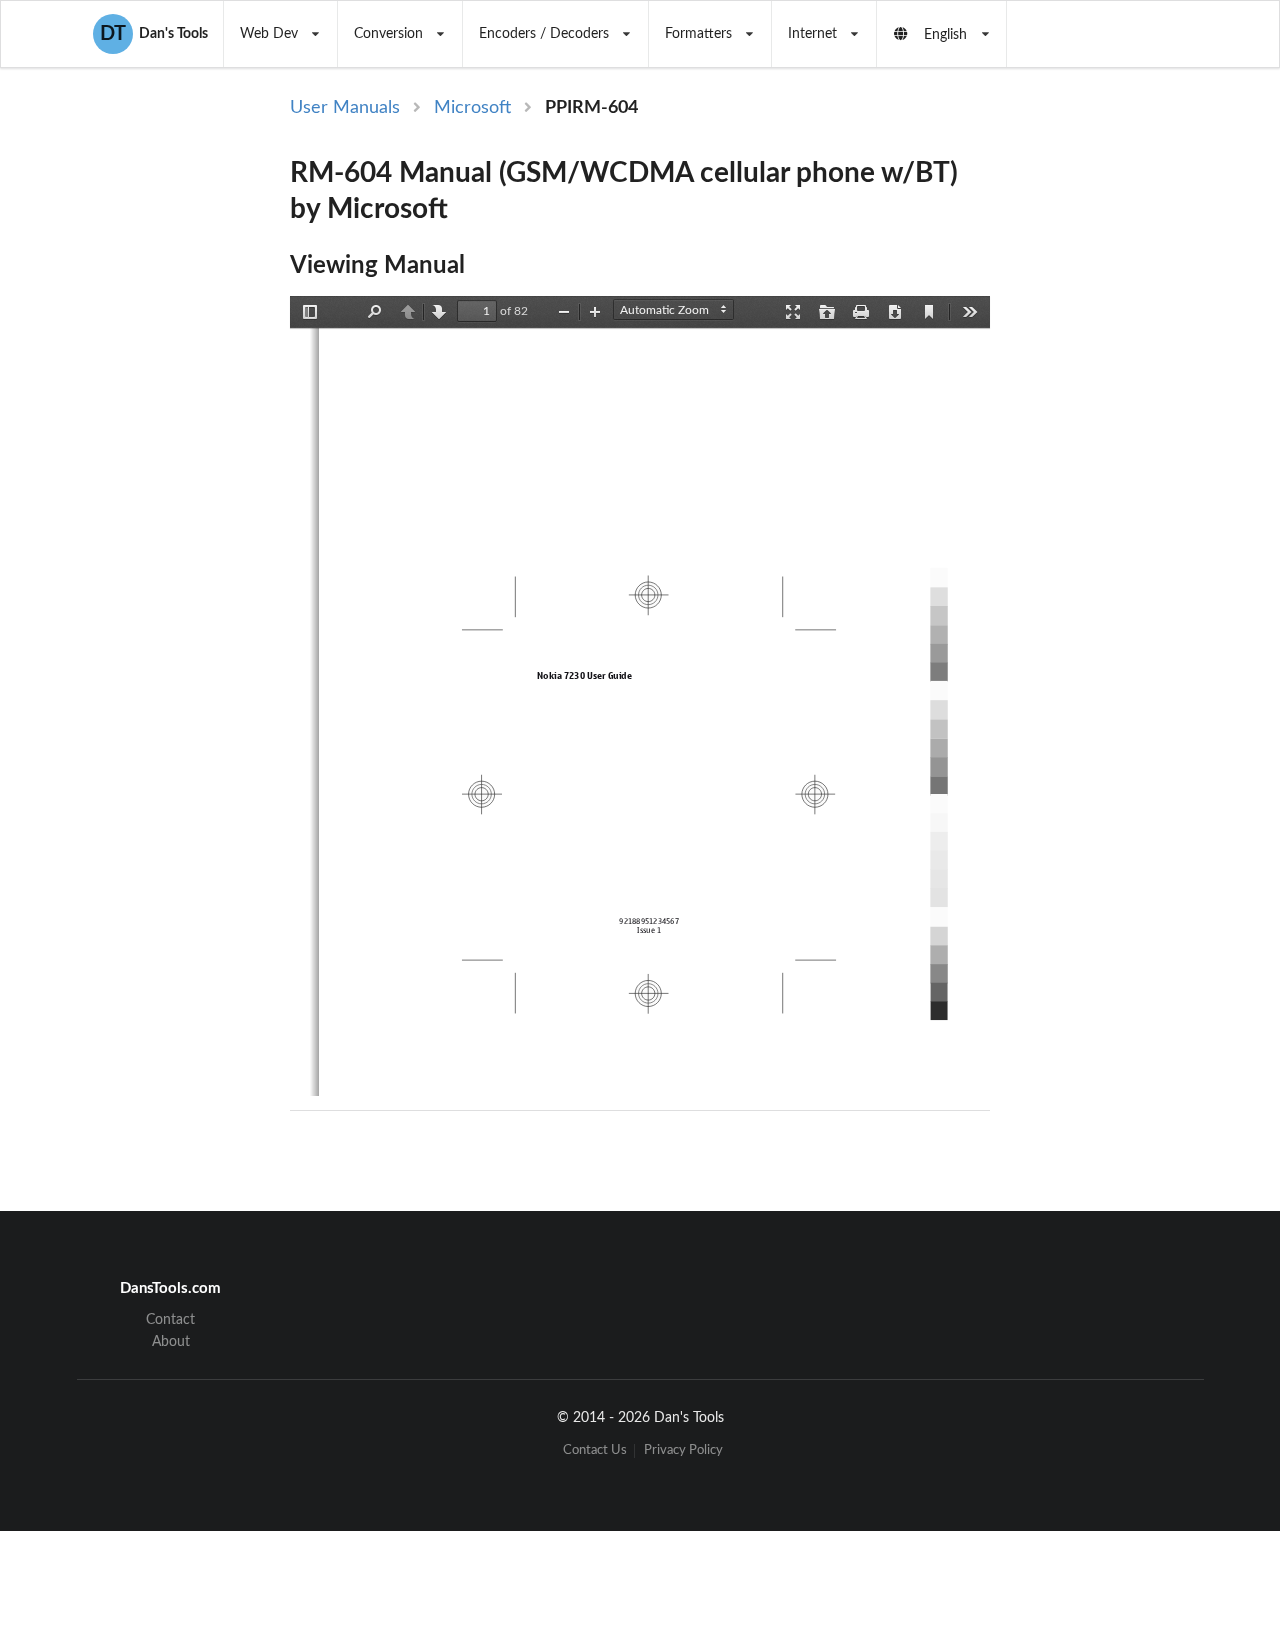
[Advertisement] (1104, 422)
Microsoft (472, 108)
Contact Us (595, 1450)
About (171, 1342)
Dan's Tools (154, 34)
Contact (170, 1320)
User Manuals (345, 108)
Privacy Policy (683, 1450)
